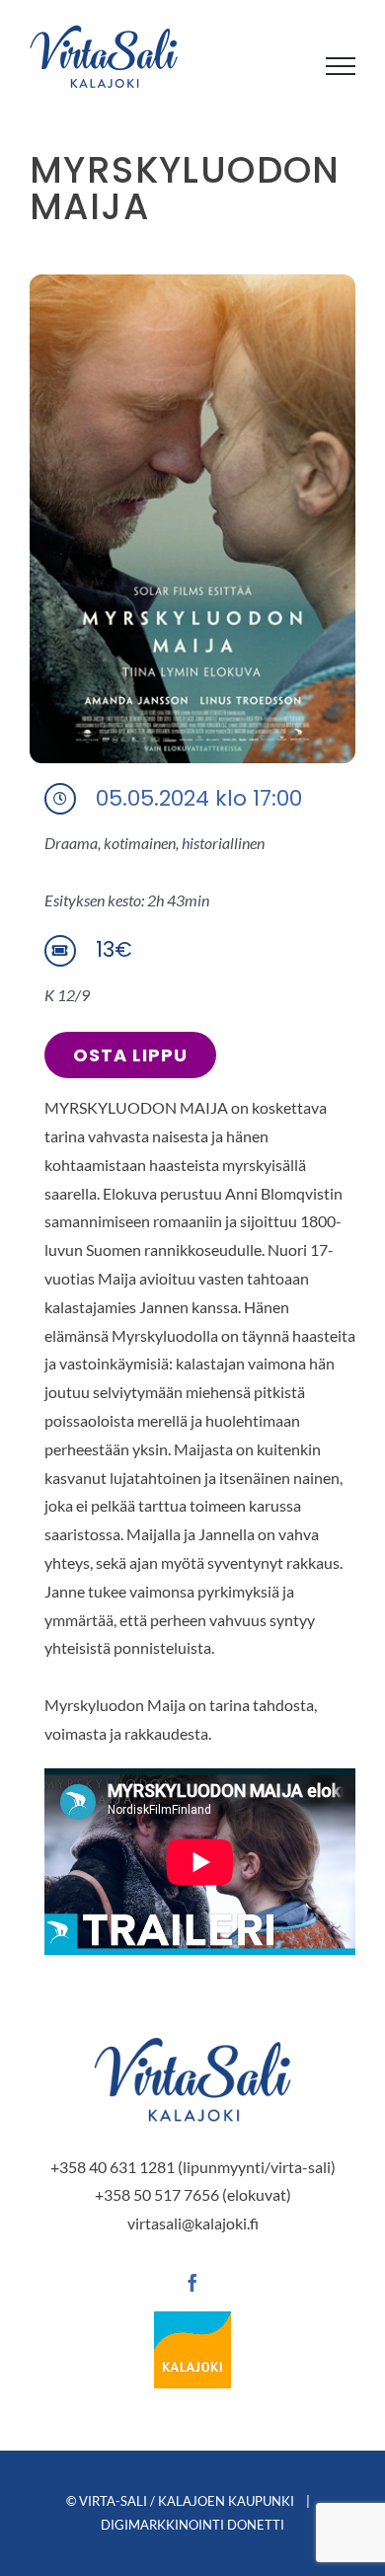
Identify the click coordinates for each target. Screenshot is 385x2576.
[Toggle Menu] (341, 66)
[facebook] (192, 2283)
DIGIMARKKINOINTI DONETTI (192, 2525)
